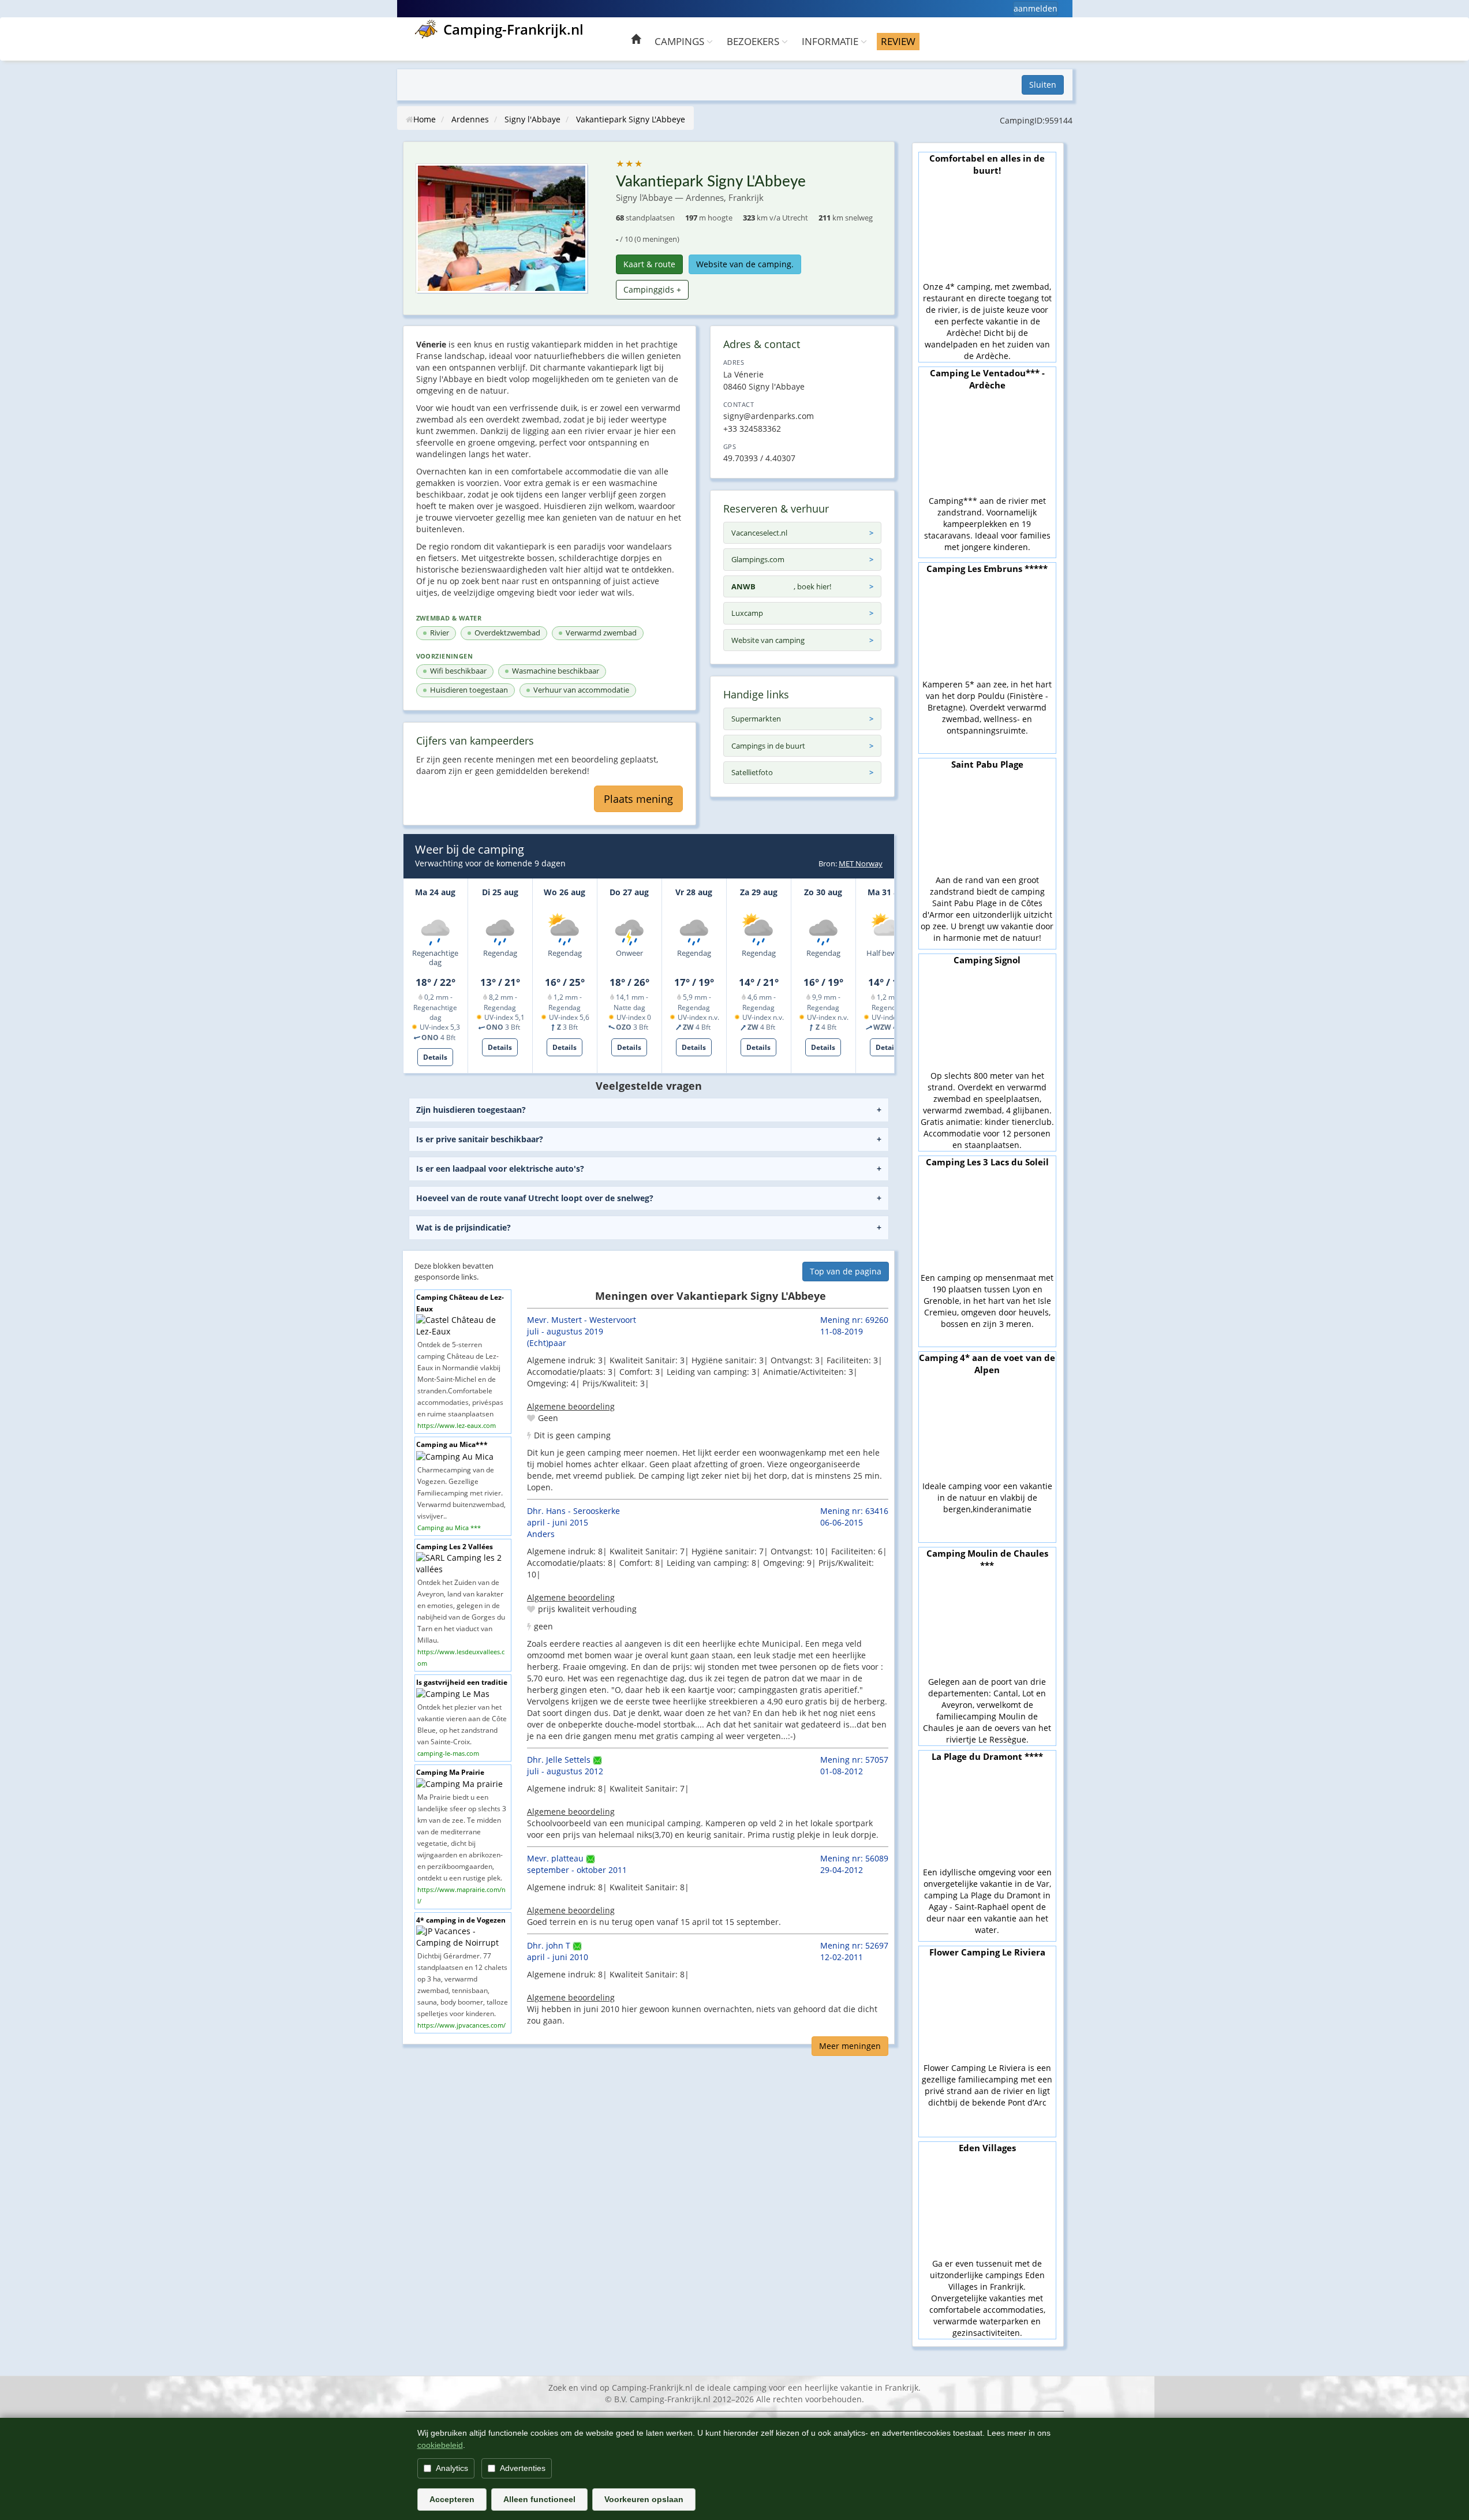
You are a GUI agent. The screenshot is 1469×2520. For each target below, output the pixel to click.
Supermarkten (756, 719)
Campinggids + (652, 289)
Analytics (452, 2468)
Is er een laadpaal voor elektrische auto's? (500, 1169)
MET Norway (861, 863)
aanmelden (1036, 8)
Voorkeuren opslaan (644, 2499)
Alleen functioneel (539, 2499)
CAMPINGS (681, 41)
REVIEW (898, 41)
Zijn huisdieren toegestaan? (471, 1110)
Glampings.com (758, 559)
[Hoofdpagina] (636, 41)
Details (435, 1057)
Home (425, 119)
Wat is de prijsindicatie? (463, 1227)
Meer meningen (850, 2046)
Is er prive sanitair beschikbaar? (480, 1139)
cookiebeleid (440, 2445)
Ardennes (470, 119)
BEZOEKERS (754, 41)
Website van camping (768, 640)
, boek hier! (781, 586)
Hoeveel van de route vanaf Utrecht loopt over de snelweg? (535, 1198)
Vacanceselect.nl (759, 533)
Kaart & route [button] (649, 264)
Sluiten (1043, 85)
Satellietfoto (752, 772)
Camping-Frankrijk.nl (513, 29)
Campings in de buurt (768, 746)
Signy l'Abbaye (532, 119)
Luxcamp (747, 613)
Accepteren (452, 2499)
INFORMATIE (831, 41)
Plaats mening (638, 799)
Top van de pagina (846, 1271)
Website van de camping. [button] (745, 264)
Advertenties (523, 2468)
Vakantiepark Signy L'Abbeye (631, 119)
